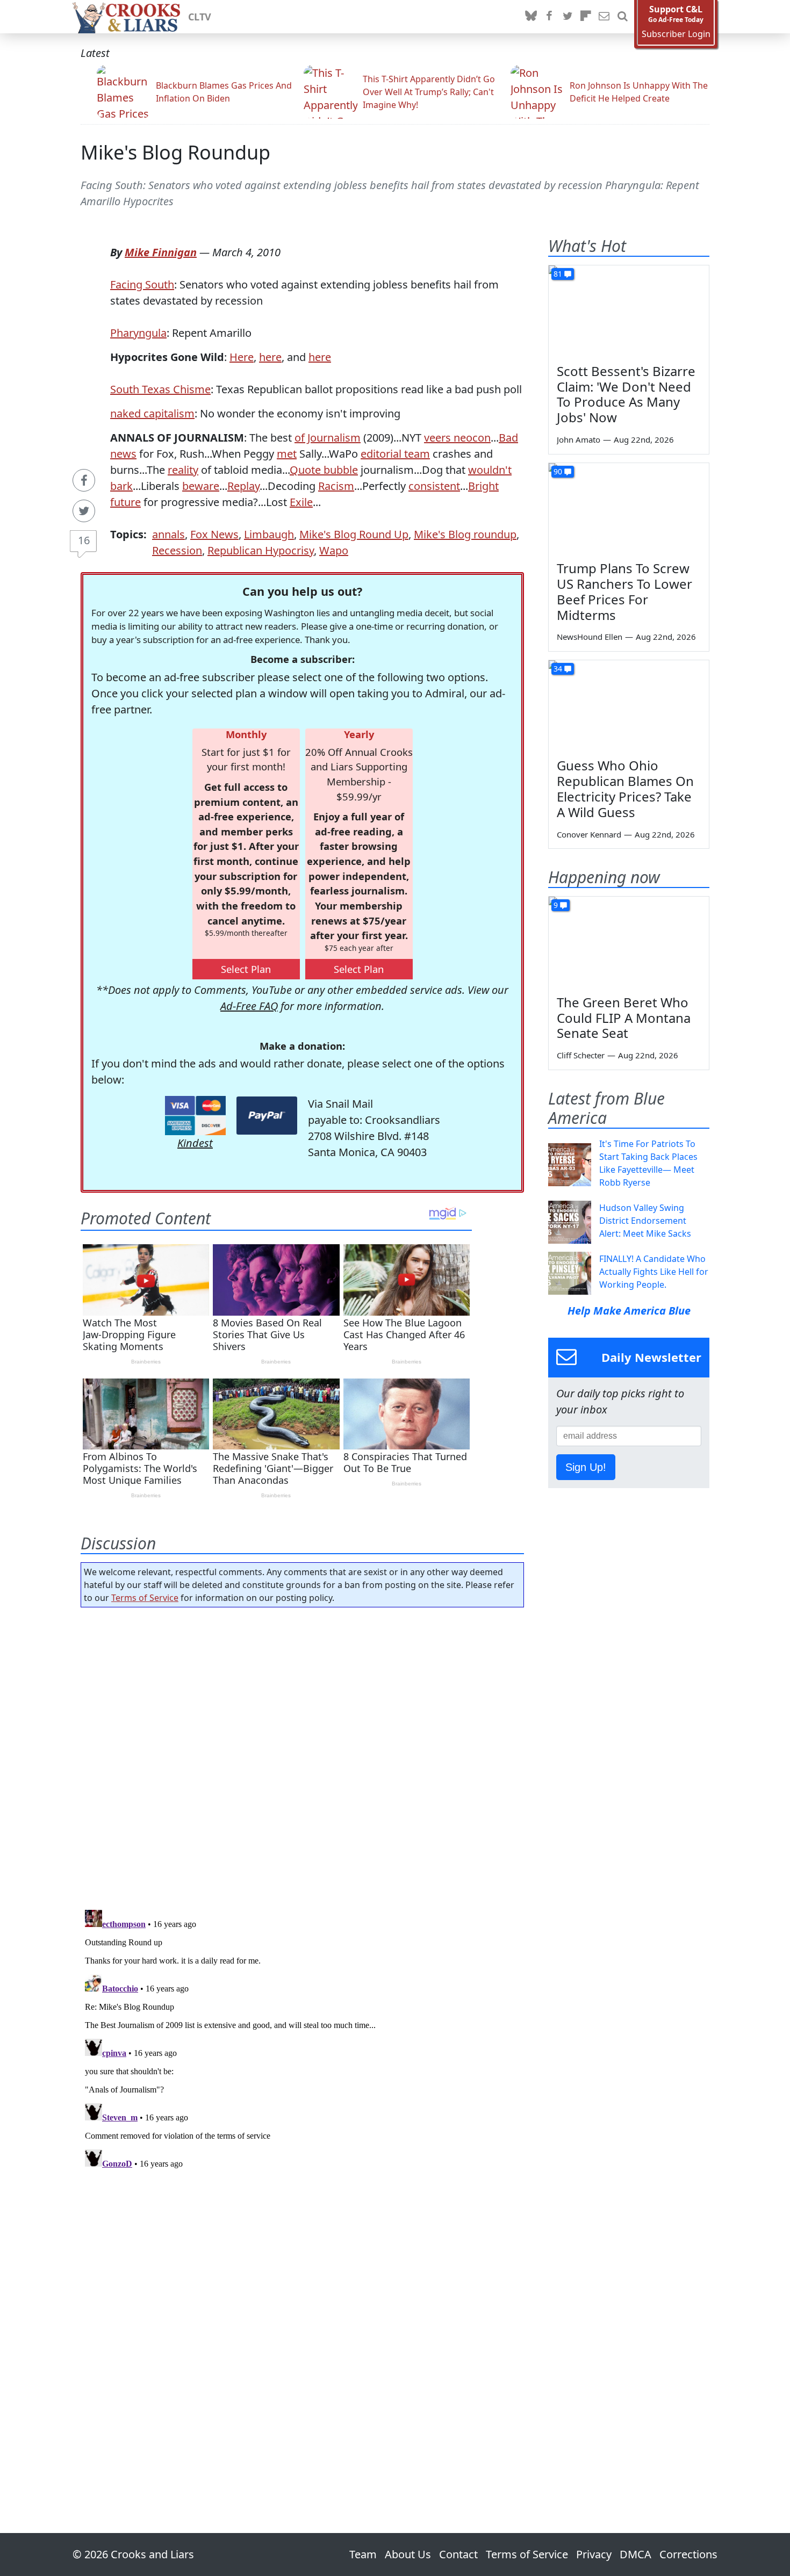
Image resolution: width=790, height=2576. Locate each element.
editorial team (395, 454)
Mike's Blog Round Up (354, 534)
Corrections (688, 2554)
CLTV (200, 17)
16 (84, 540)
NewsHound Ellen (590, 637)
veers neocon (457, 438)
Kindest (195, 1143)
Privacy (594, 2554)
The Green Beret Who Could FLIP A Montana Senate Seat (624, 1018)
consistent (434, 486)
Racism (336, 486)
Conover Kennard (589, 834)
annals (168, 534)
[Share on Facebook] (84, 480)
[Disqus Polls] (303, 1755)
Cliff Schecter (581, 1055)
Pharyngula (138, 333)
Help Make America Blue (629, 1311)
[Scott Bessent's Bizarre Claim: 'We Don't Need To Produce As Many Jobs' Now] (629, 311)
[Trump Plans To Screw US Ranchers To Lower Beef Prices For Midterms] (629, 508)
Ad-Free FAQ (249, 1006)
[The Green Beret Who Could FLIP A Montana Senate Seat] (629, 942)
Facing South (142, 284)
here (270, 357)
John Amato (579, 439)
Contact (458, 2554)
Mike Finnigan (161, 252)
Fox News (214, 534)
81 (558, 274)
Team (363, 2554)
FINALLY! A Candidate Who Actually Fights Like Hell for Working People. (654, 1272)
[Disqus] (302, 2040)
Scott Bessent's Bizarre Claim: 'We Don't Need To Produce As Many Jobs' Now (626, 394)
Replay (243, 486)
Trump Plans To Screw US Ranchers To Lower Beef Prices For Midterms (624, 591)
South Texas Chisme (160, 389)
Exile (301, 502)
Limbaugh (269, 534)
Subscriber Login (676, 34)
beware (201, 486)
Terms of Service (145, 1598)
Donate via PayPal (267, 1116)
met (287, 454)
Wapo (334, 550)
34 (558, 669)
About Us (408, 2554)
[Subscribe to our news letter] (604, 17)
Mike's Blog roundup (465, 534)
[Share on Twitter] (84, 511)
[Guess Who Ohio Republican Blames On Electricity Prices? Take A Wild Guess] (629, 705)
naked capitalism (152, 413)
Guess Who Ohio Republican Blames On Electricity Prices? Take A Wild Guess (625, 788)
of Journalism (328, 438)
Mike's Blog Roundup (175, 152)
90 (558, 471)
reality (183, 470)
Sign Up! (586, 1467)
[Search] (622, 17)
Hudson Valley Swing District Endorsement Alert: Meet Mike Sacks (645, 1221)
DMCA (635, 2554)
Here (242, 357)
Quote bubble (324, 470)
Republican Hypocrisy (261, 550)
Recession (177, 550)
